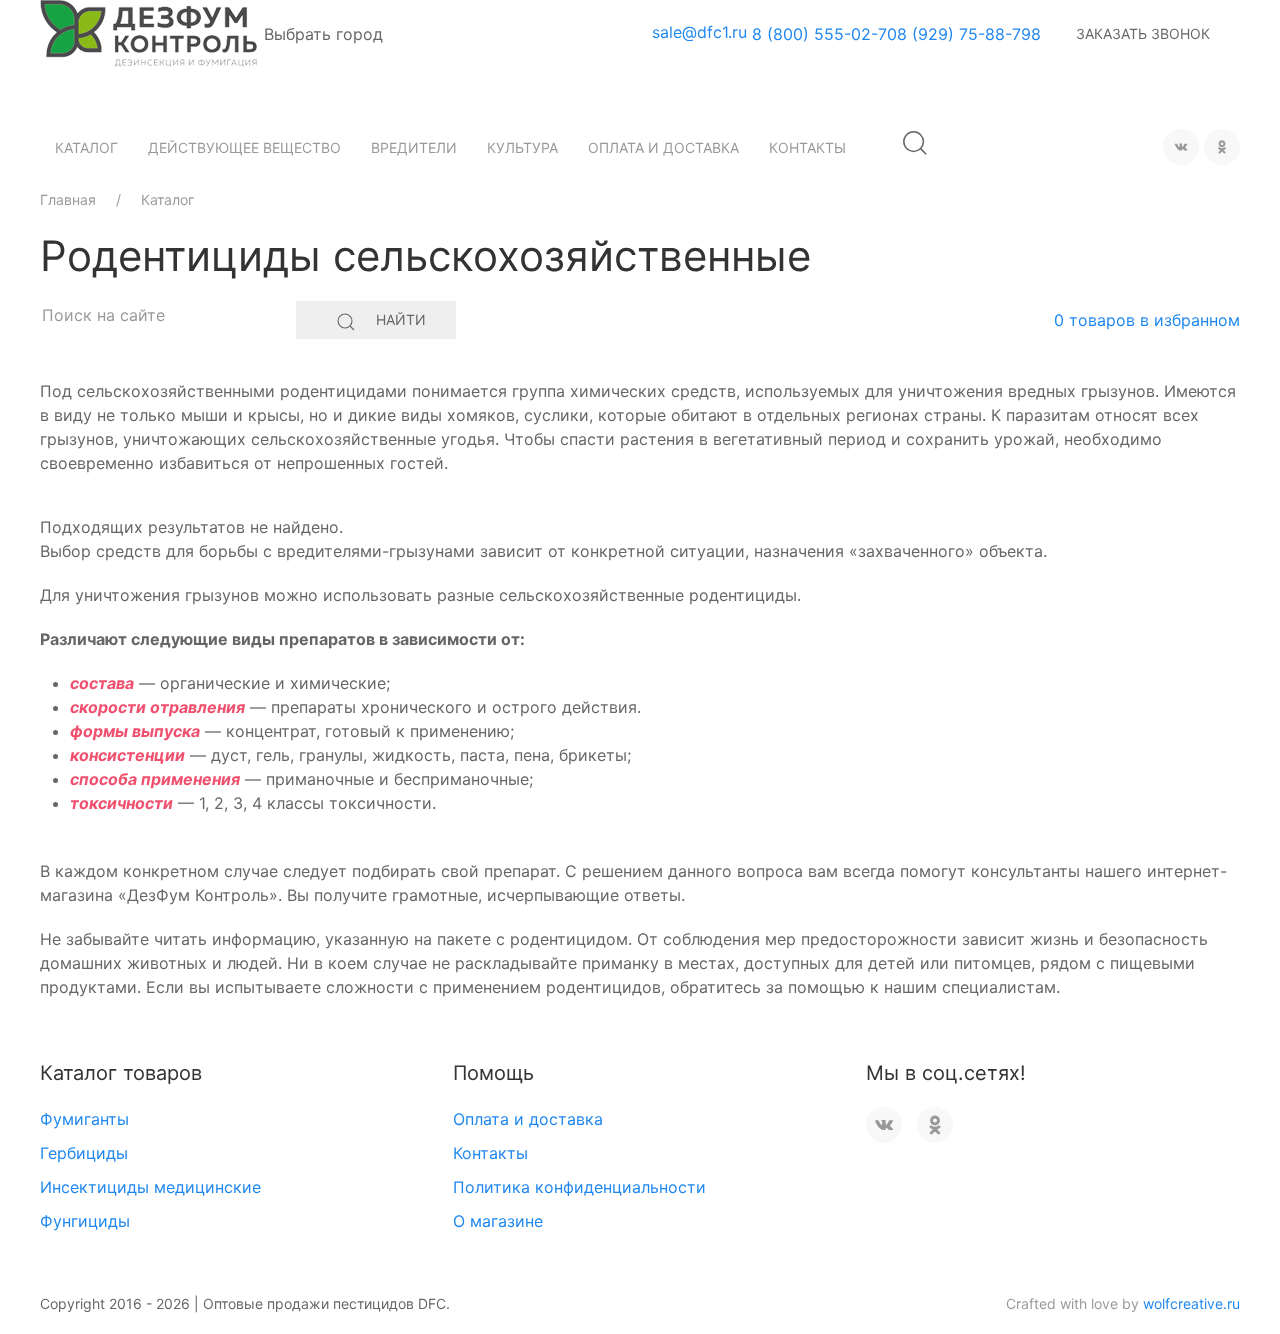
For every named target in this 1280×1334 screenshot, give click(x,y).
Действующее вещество (244, 147)
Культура (522, 147)
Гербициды (84, 1153)
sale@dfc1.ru (699, 32)
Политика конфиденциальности (579, 1187)
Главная (68, 199)
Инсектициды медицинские (150, 1187)
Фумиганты (84, 1119)
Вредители (414, 147)
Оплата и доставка (663, 147)
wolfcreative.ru (1191, 1303)
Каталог (86, 147)
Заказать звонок (1143, 33)
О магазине (498, 1221)
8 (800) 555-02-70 (824, 34)
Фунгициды (85, 1221)
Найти (401, 319)
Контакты (807, 147)
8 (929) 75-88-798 (969, 34)
